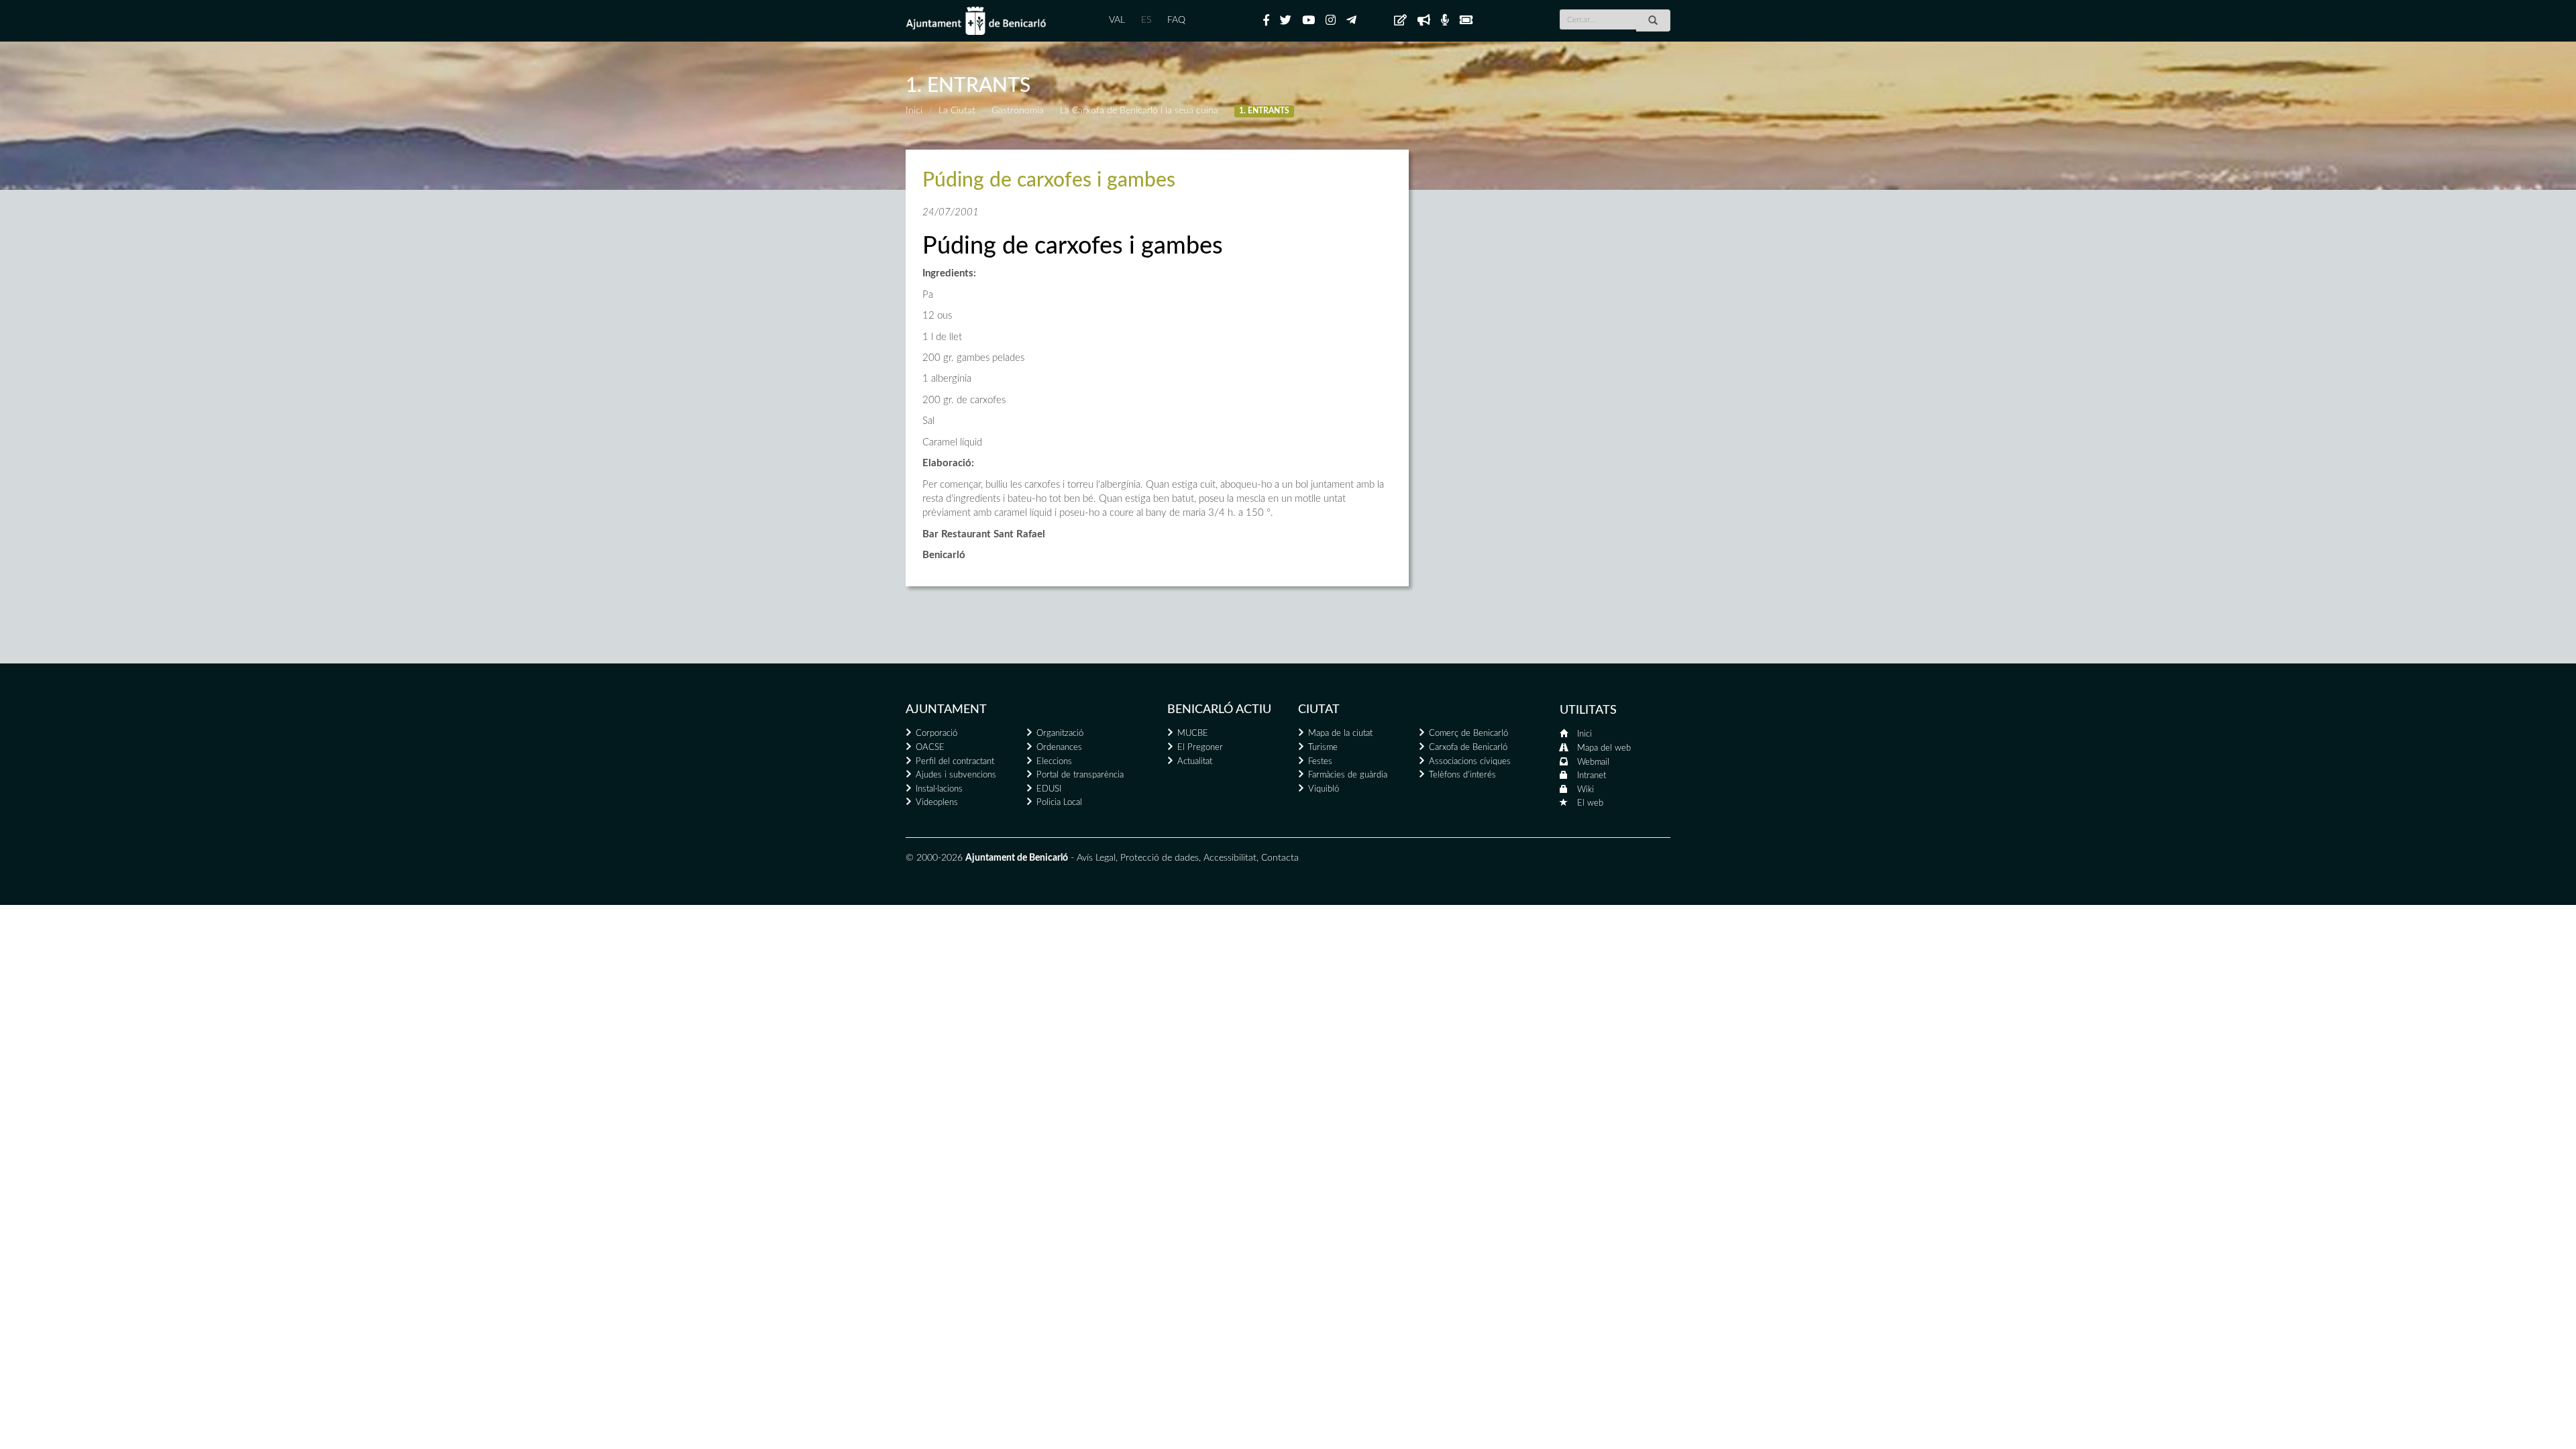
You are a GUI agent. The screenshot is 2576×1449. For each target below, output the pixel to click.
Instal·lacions (939, 789)
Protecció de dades (1160, 858)
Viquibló (1324, 789)
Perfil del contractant (955, 762)
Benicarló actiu (1219, 710)
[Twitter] (1286, 21)
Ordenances (1059, 748)
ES (1146, 20)
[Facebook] (1266, 21)
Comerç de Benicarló (1468, 734)
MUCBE (1193, 734)
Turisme (1323, 748)
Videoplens (937, 803)
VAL (1117, 20)
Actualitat (1195, 762)
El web (1590, 803)
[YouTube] (1308, 21)
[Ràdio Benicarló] (1445, 21)
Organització (1060, 734)
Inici (914, 111)
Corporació (936, 734)
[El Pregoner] (1424, 21)
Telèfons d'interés (1462, 775)
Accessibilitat (1230, 858)
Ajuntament (946, 710)
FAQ (1176, 20)
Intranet (1592, 776)
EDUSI (1049, 789)
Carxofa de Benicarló (1468, 748)
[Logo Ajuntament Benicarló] (976, 21)
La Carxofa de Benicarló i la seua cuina (1139, 111)
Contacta (1280, 858)
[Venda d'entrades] (1466, 21)
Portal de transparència (1080, 775)
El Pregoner (1200, 748)
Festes (1320, 762)
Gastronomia (1018, 111)
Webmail (1593, 762)
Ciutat (1319, 710)
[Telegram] (1351, 21)
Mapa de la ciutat (1340, 734)
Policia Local (1059, 803)
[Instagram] (1331, 21)
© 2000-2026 (934, 858)
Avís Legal (1096, 858)
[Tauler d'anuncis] (1400, 21)
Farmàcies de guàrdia (1348, 775)
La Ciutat (957, 111)
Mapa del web (1604, 748)
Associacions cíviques (1470, 762)
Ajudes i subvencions (956, 775)
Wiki (1586, 790)
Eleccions (1054, 762)
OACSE (930, 748)
